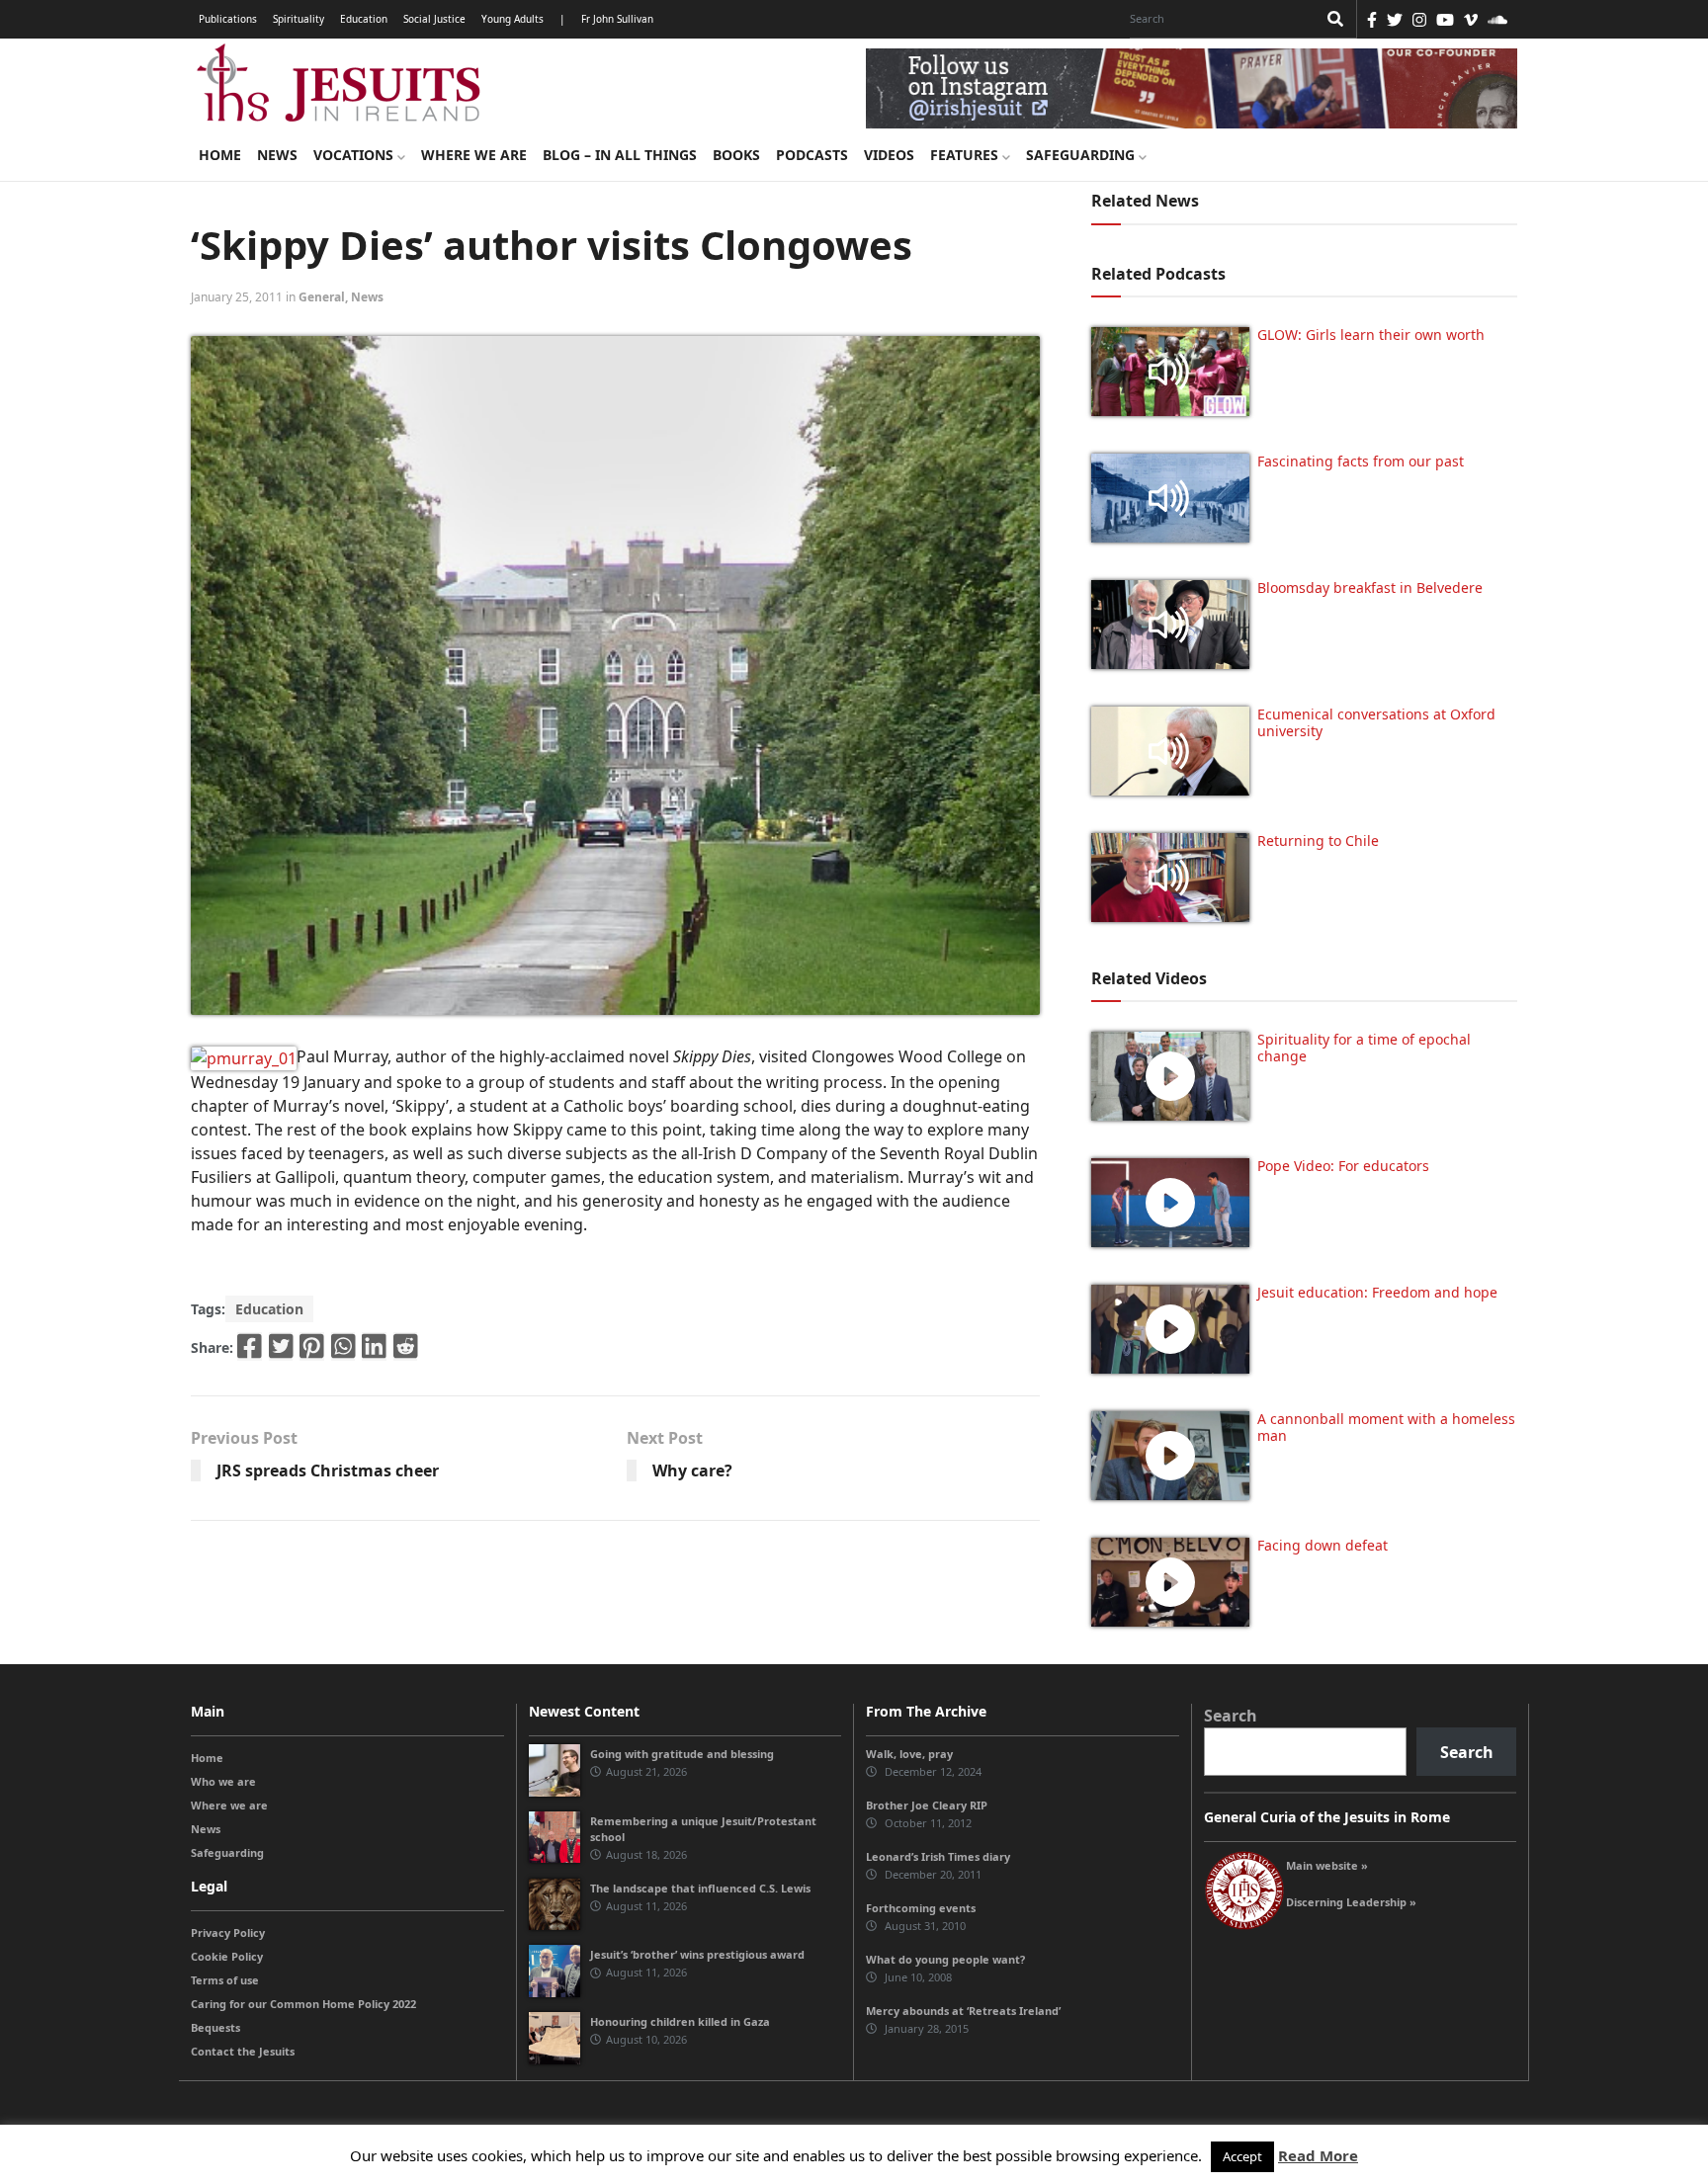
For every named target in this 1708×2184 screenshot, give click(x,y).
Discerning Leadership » (1351, 1902)
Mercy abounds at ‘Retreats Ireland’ (963, 2011)
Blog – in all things (620, 155)
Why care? (692, 1470)
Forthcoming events (921, 1908)
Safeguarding (1082, 155)
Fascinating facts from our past (1361, 461)
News (277, 155)
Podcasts (812, 155)
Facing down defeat (1323, 1545)
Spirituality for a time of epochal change (1364, 1048)
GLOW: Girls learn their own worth (1371, 335)
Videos (889, 155)
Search (1231, 1716)
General (322, 297)
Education (364, 19)
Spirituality (299, 19)
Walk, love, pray (909, 1754)
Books (736, 155)
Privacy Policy (228, 1932)
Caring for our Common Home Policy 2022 (303, 2004)
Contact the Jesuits (243, 2051)
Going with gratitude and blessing (682, 1754)
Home (220, 155)
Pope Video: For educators (1343, 1166)
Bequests (215, 2027)
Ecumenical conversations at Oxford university (1376, 722)
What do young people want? (945, 1959)
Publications (228, 19)
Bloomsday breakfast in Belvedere (1370, 588)
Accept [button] (1242, 2156)
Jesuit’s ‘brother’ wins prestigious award (697, 1954)
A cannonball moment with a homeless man (1386, 1427)
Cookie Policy (227, 1956)
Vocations (355, 155)
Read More (1318, 2155)
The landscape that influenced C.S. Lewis (700, 1888)
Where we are (474, 155)
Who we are (223, 1781)
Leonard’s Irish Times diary (938, 1856)
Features (966, 155)
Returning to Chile (1318, 840)
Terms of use (225, 1980)
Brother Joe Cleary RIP (927, 1805)
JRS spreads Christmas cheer (328, 1470)
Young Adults (512, 19)
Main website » (1327, 1865)
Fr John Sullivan (617, 19)
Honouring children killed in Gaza (680, 2021)
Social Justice (434, 19)
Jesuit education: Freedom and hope (1377, 1292)
